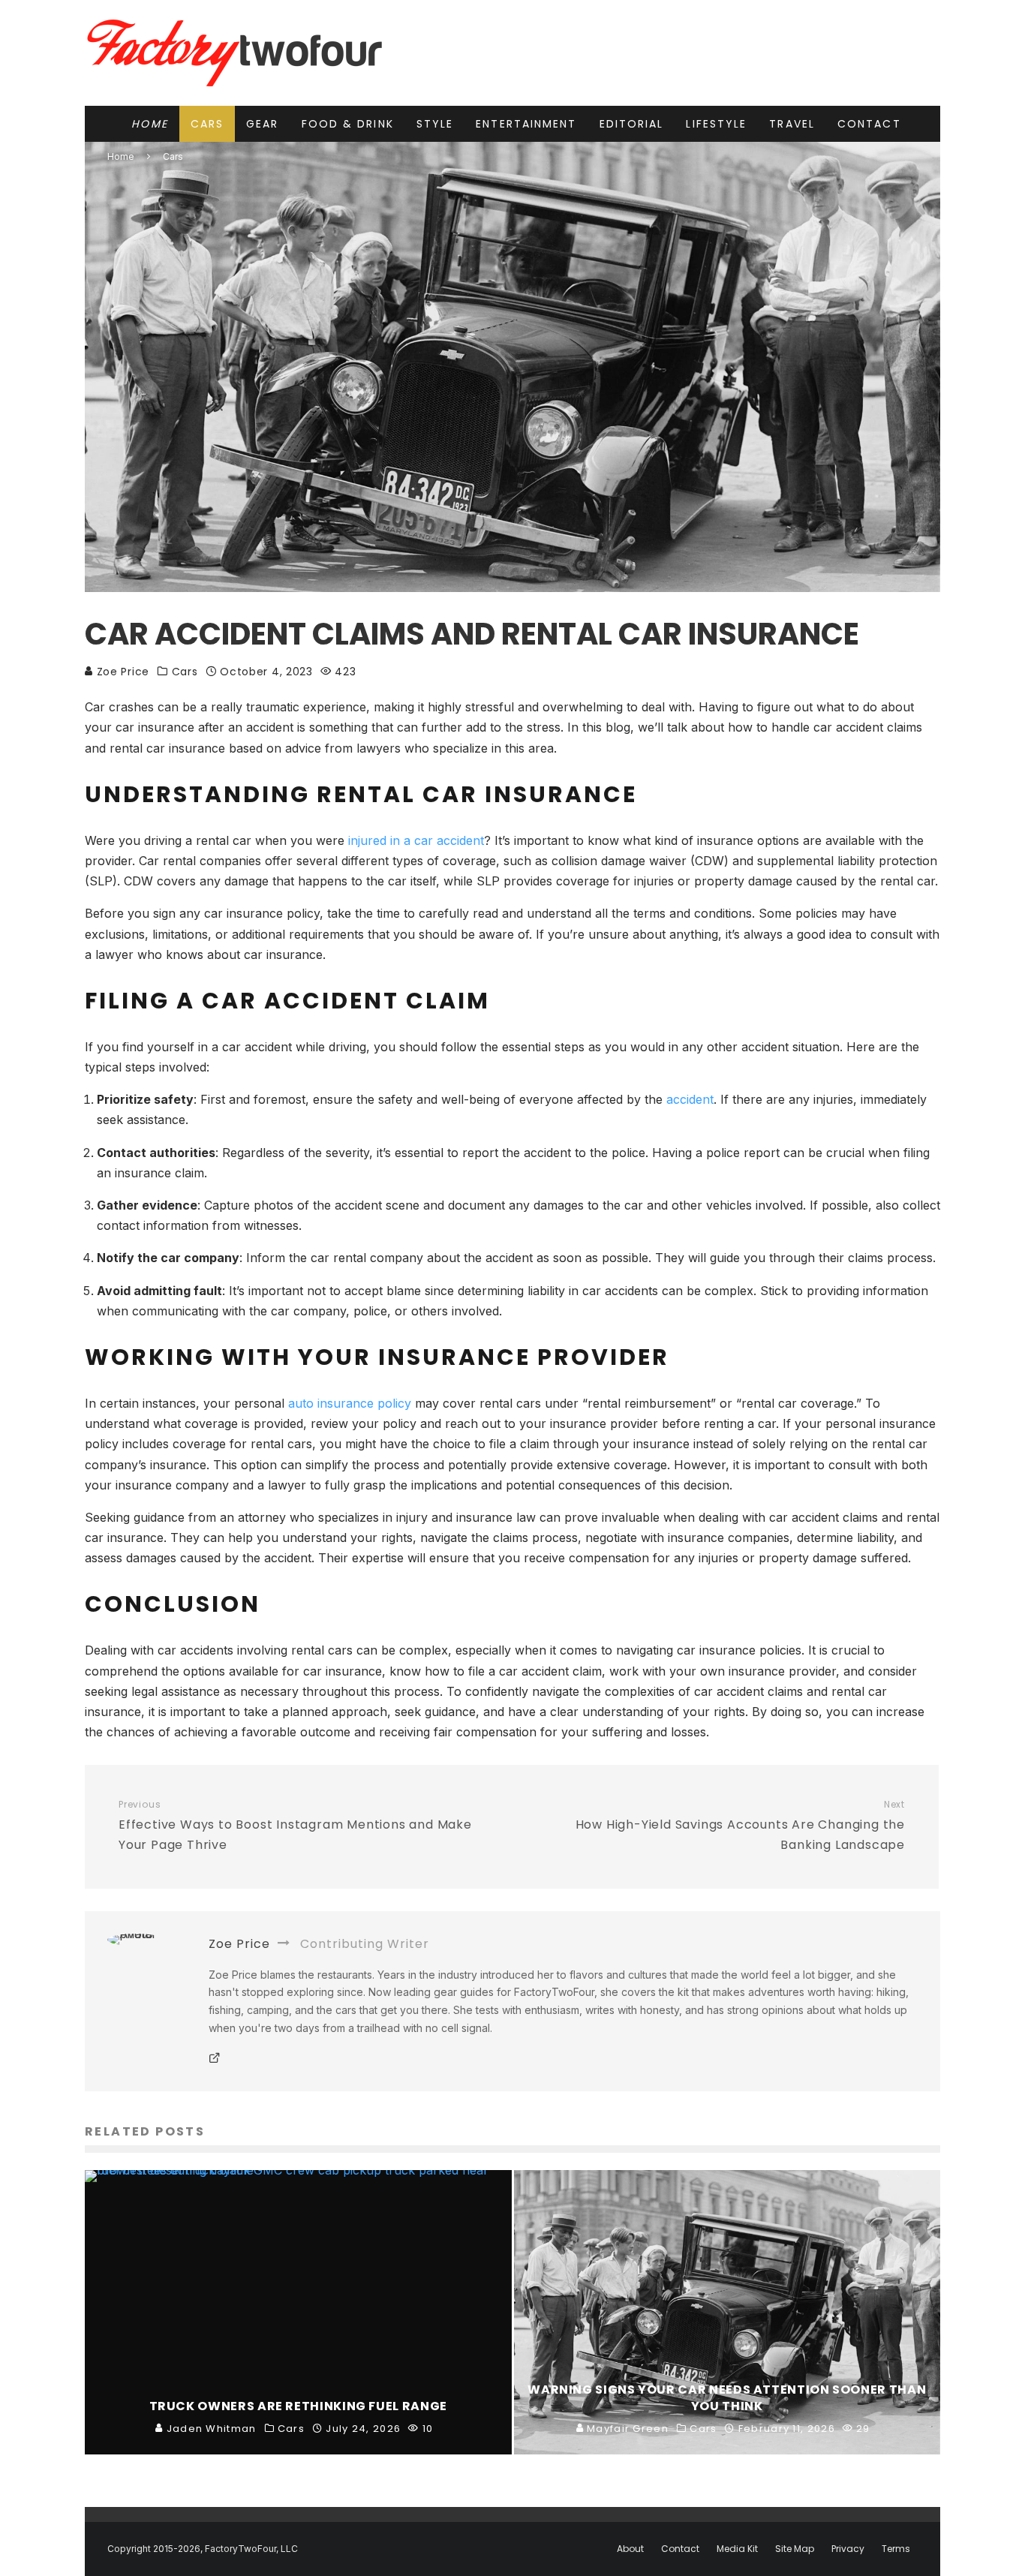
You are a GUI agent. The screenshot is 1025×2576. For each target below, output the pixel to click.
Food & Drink (348, 124)
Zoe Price (121, 672)
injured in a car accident (416, 840)
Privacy (848, 2549)
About (630, 2549)
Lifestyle (716, 124)
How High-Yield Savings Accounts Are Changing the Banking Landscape (740, 1826)
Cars (207, 124)
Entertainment (526, 124)
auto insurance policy (350, 1403)
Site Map (795, 2549)
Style (435, 124)
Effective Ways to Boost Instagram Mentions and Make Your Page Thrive (295, 1826)
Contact (869, 124)
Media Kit (737, 2549)
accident (690, 1099)
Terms (896, 2549)
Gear (262, 124)
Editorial (632, 124)
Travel (792, 124)
